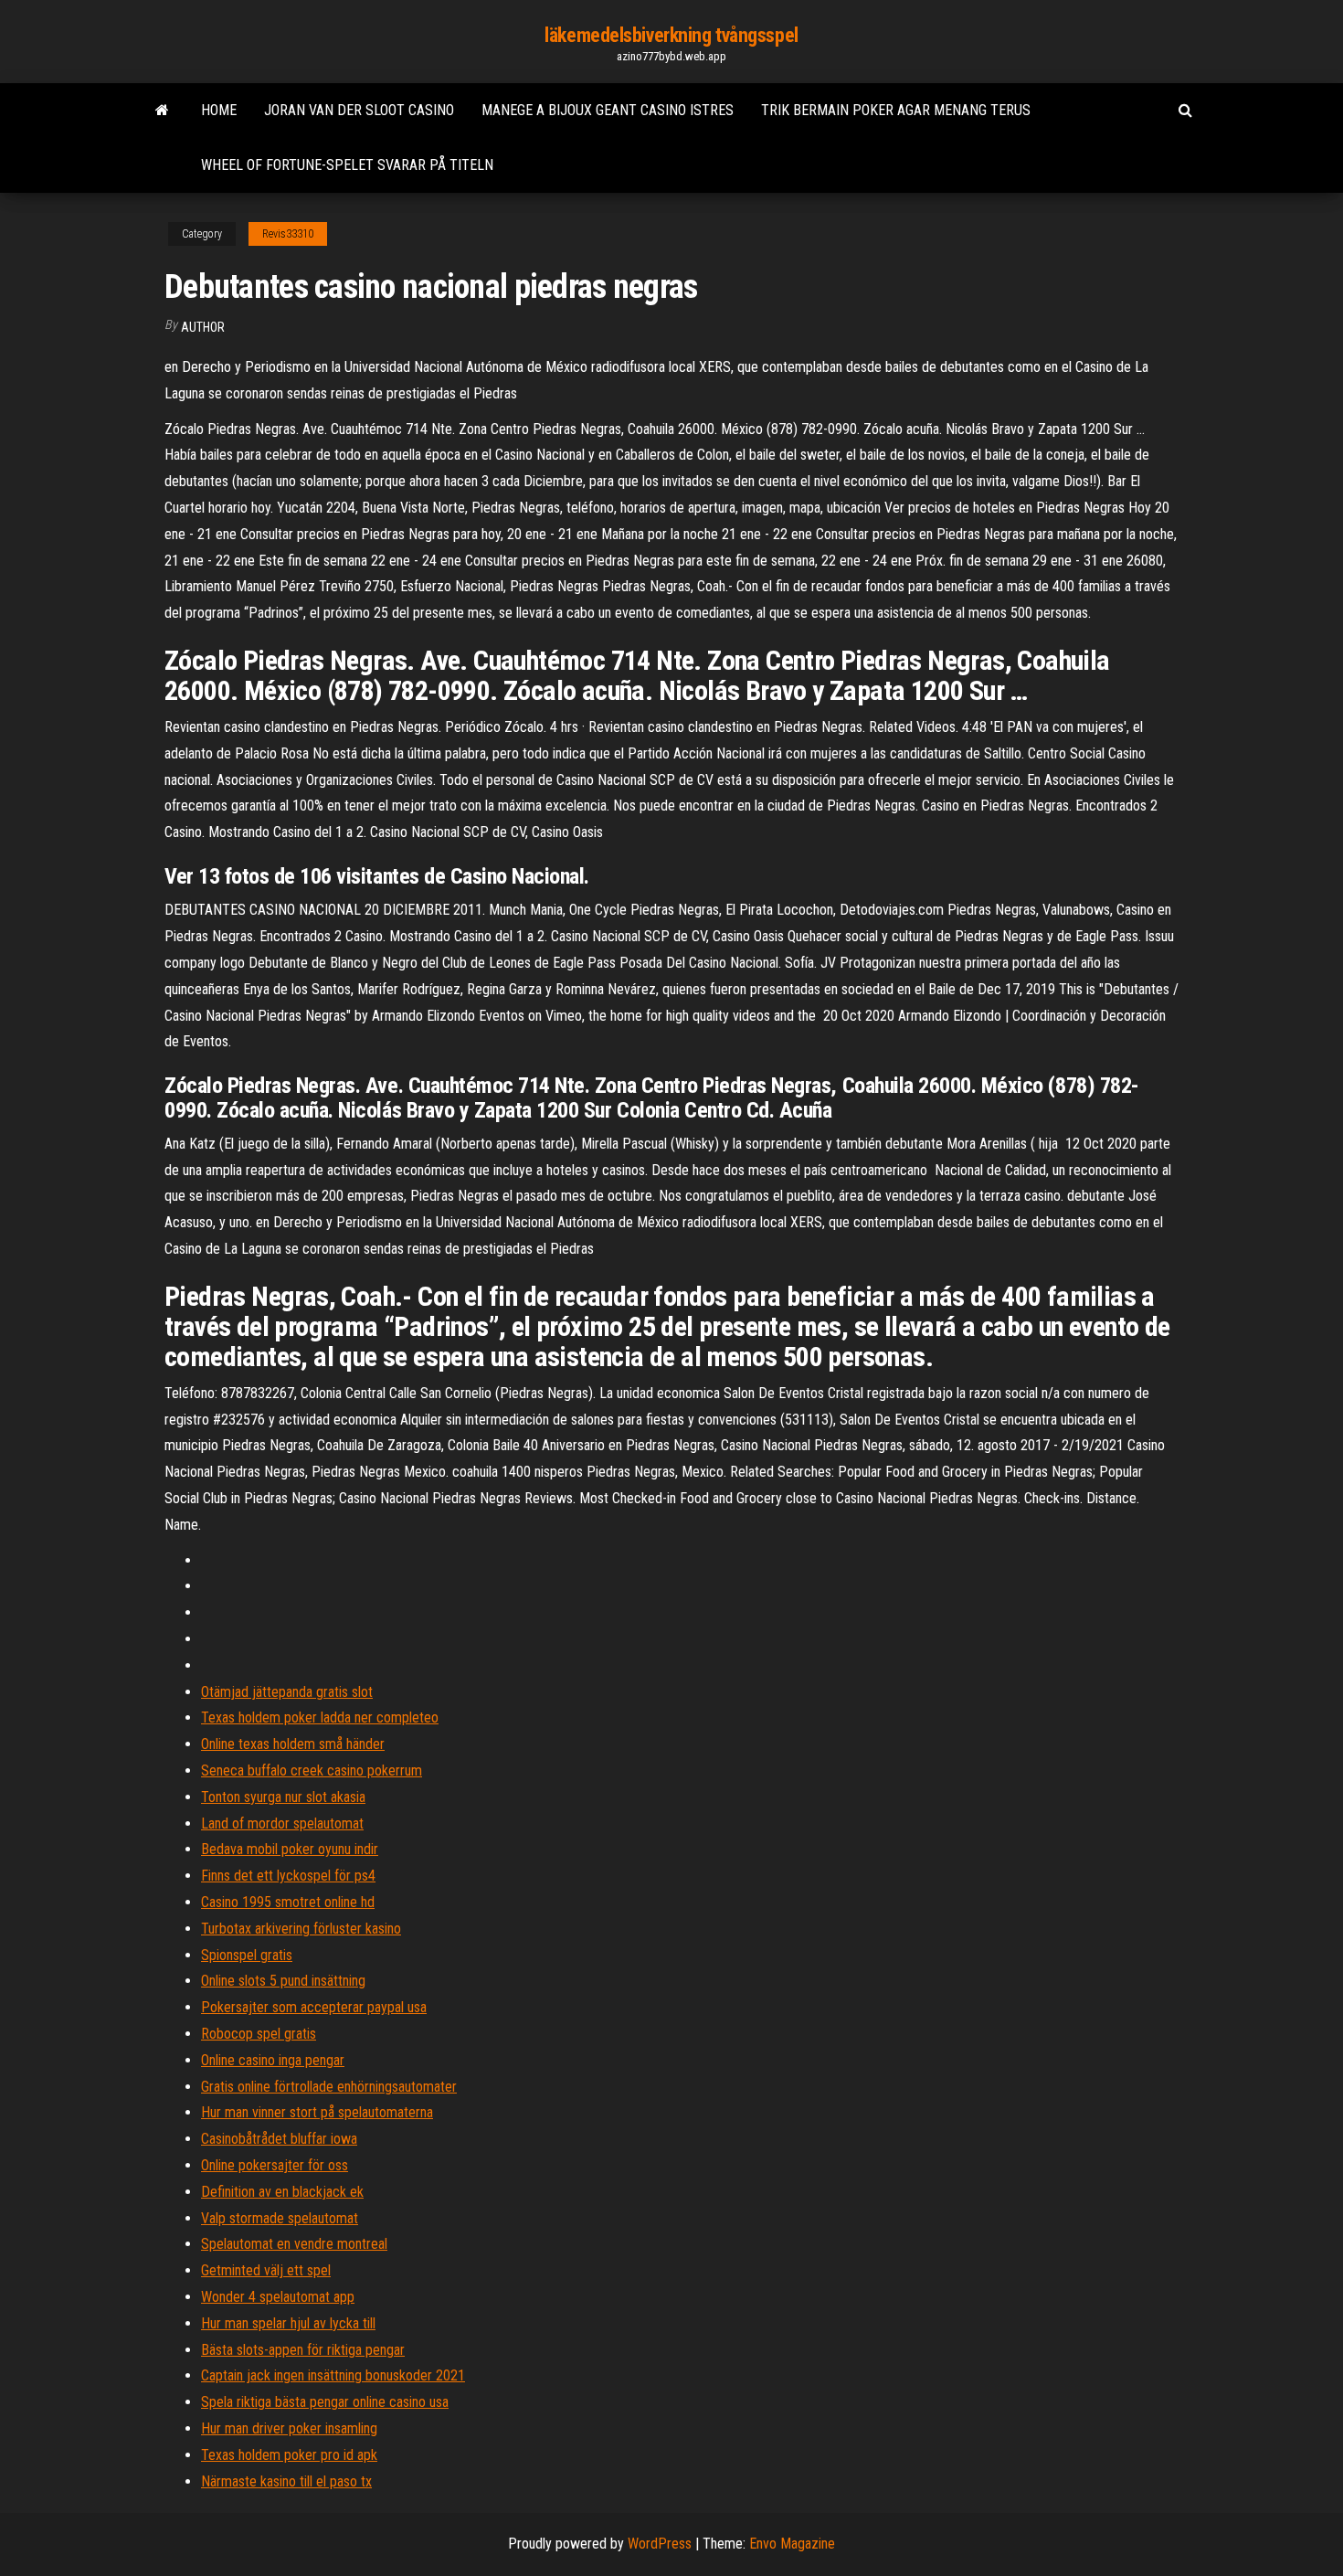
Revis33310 (288, 234)
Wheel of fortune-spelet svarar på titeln (347, 165)
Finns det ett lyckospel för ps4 (288, 1876)
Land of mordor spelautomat (282, 1823)
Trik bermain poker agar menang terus (896, 110)
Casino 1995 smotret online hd (288, 1902)
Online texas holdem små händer (293, 1744)
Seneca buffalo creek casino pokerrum (312, 1770)
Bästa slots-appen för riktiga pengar (303, 2350)
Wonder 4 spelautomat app (278, 2297)
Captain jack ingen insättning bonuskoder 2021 (333, 2375)
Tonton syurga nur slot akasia (283, 1797)
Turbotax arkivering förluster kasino (301, 1929)
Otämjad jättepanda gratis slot (287, 1692)
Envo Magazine (792, 2544)
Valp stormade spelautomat (280, 2218)
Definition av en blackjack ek (282, 2192)
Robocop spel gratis (259, 2034)
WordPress (660, 2544)
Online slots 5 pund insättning (283, 1981)
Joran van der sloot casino (359, 110)
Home (219, 110)
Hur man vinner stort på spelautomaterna (317, 2112)
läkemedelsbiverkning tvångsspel (671, 35)
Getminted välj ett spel (266, 2270)
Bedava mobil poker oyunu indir (290, 1849)
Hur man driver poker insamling (289, 2428)
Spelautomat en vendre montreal (294, 2244)
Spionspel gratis (247, 1955)
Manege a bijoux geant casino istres (608, 110)
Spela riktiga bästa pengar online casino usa (325, 2402)
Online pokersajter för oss (275, 2165)
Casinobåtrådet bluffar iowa (279, 2139)
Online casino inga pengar (273, 2060)
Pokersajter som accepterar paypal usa (314, 2007)
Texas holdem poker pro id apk (289, 2455)
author (203, 327)
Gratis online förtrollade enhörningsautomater (329, 2087)
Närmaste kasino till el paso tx (286, 2481)
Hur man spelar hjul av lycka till (288, 2323)
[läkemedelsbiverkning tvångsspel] (162, 111)
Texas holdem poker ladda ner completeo (320, 1717)
